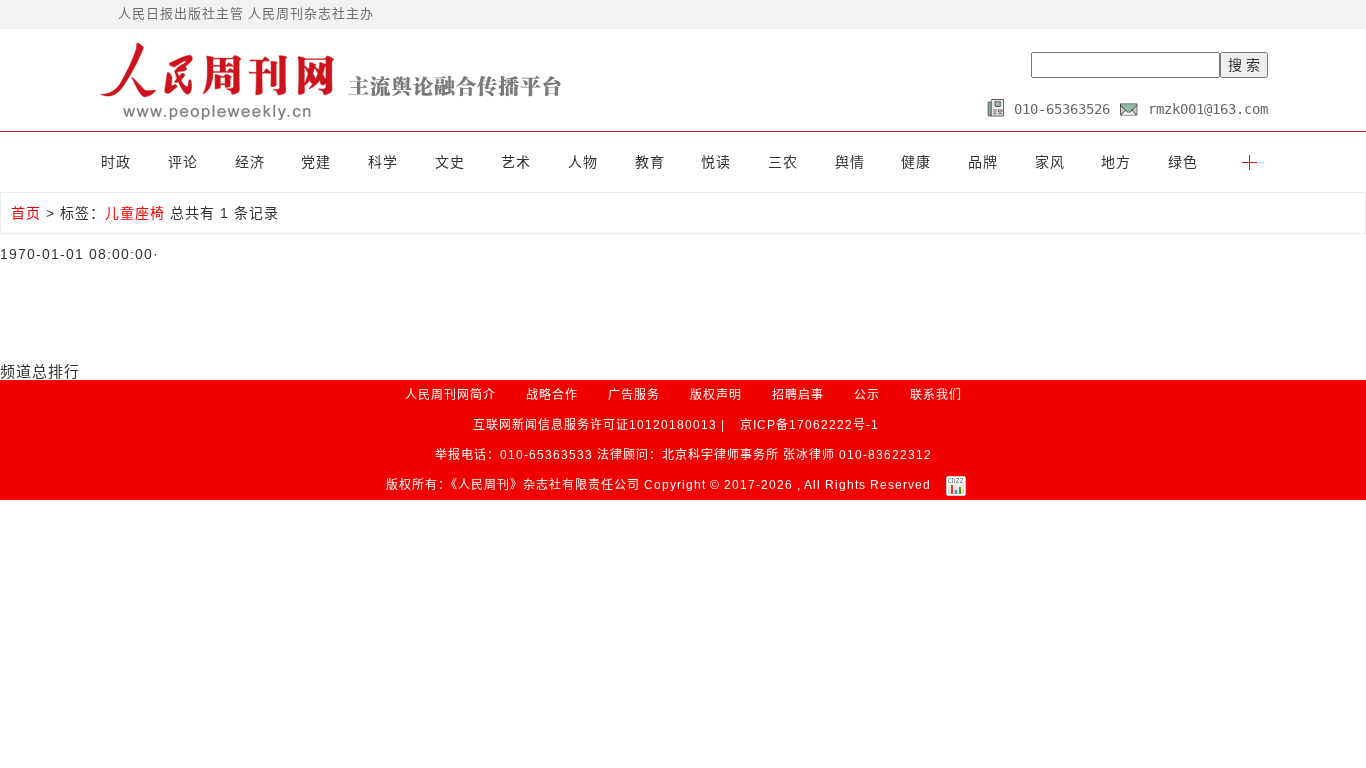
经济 (250, 162)
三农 (783, 162)
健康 (916, 162)
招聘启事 (798, 395)
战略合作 (552, 395)
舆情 (850, 162)
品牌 (983, 162)
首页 (26, 213)
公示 (867, 395)
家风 (1050, 162)
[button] (1249, 162)
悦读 (716, 162)
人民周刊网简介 (450, 395)
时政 (116, 162)
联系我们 (936, 395)
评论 (183, 162)
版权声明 (716, 395)
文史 (450, 162)
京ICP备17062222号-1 (809, 425)
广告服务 (634, 395)
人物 (583, 162)
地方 (1116, 162)
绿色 (1183, 162)
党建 (316, 162)
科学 (383, 162)
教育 (650, 162)
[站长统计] (956, 485)
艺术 (516, 162)
